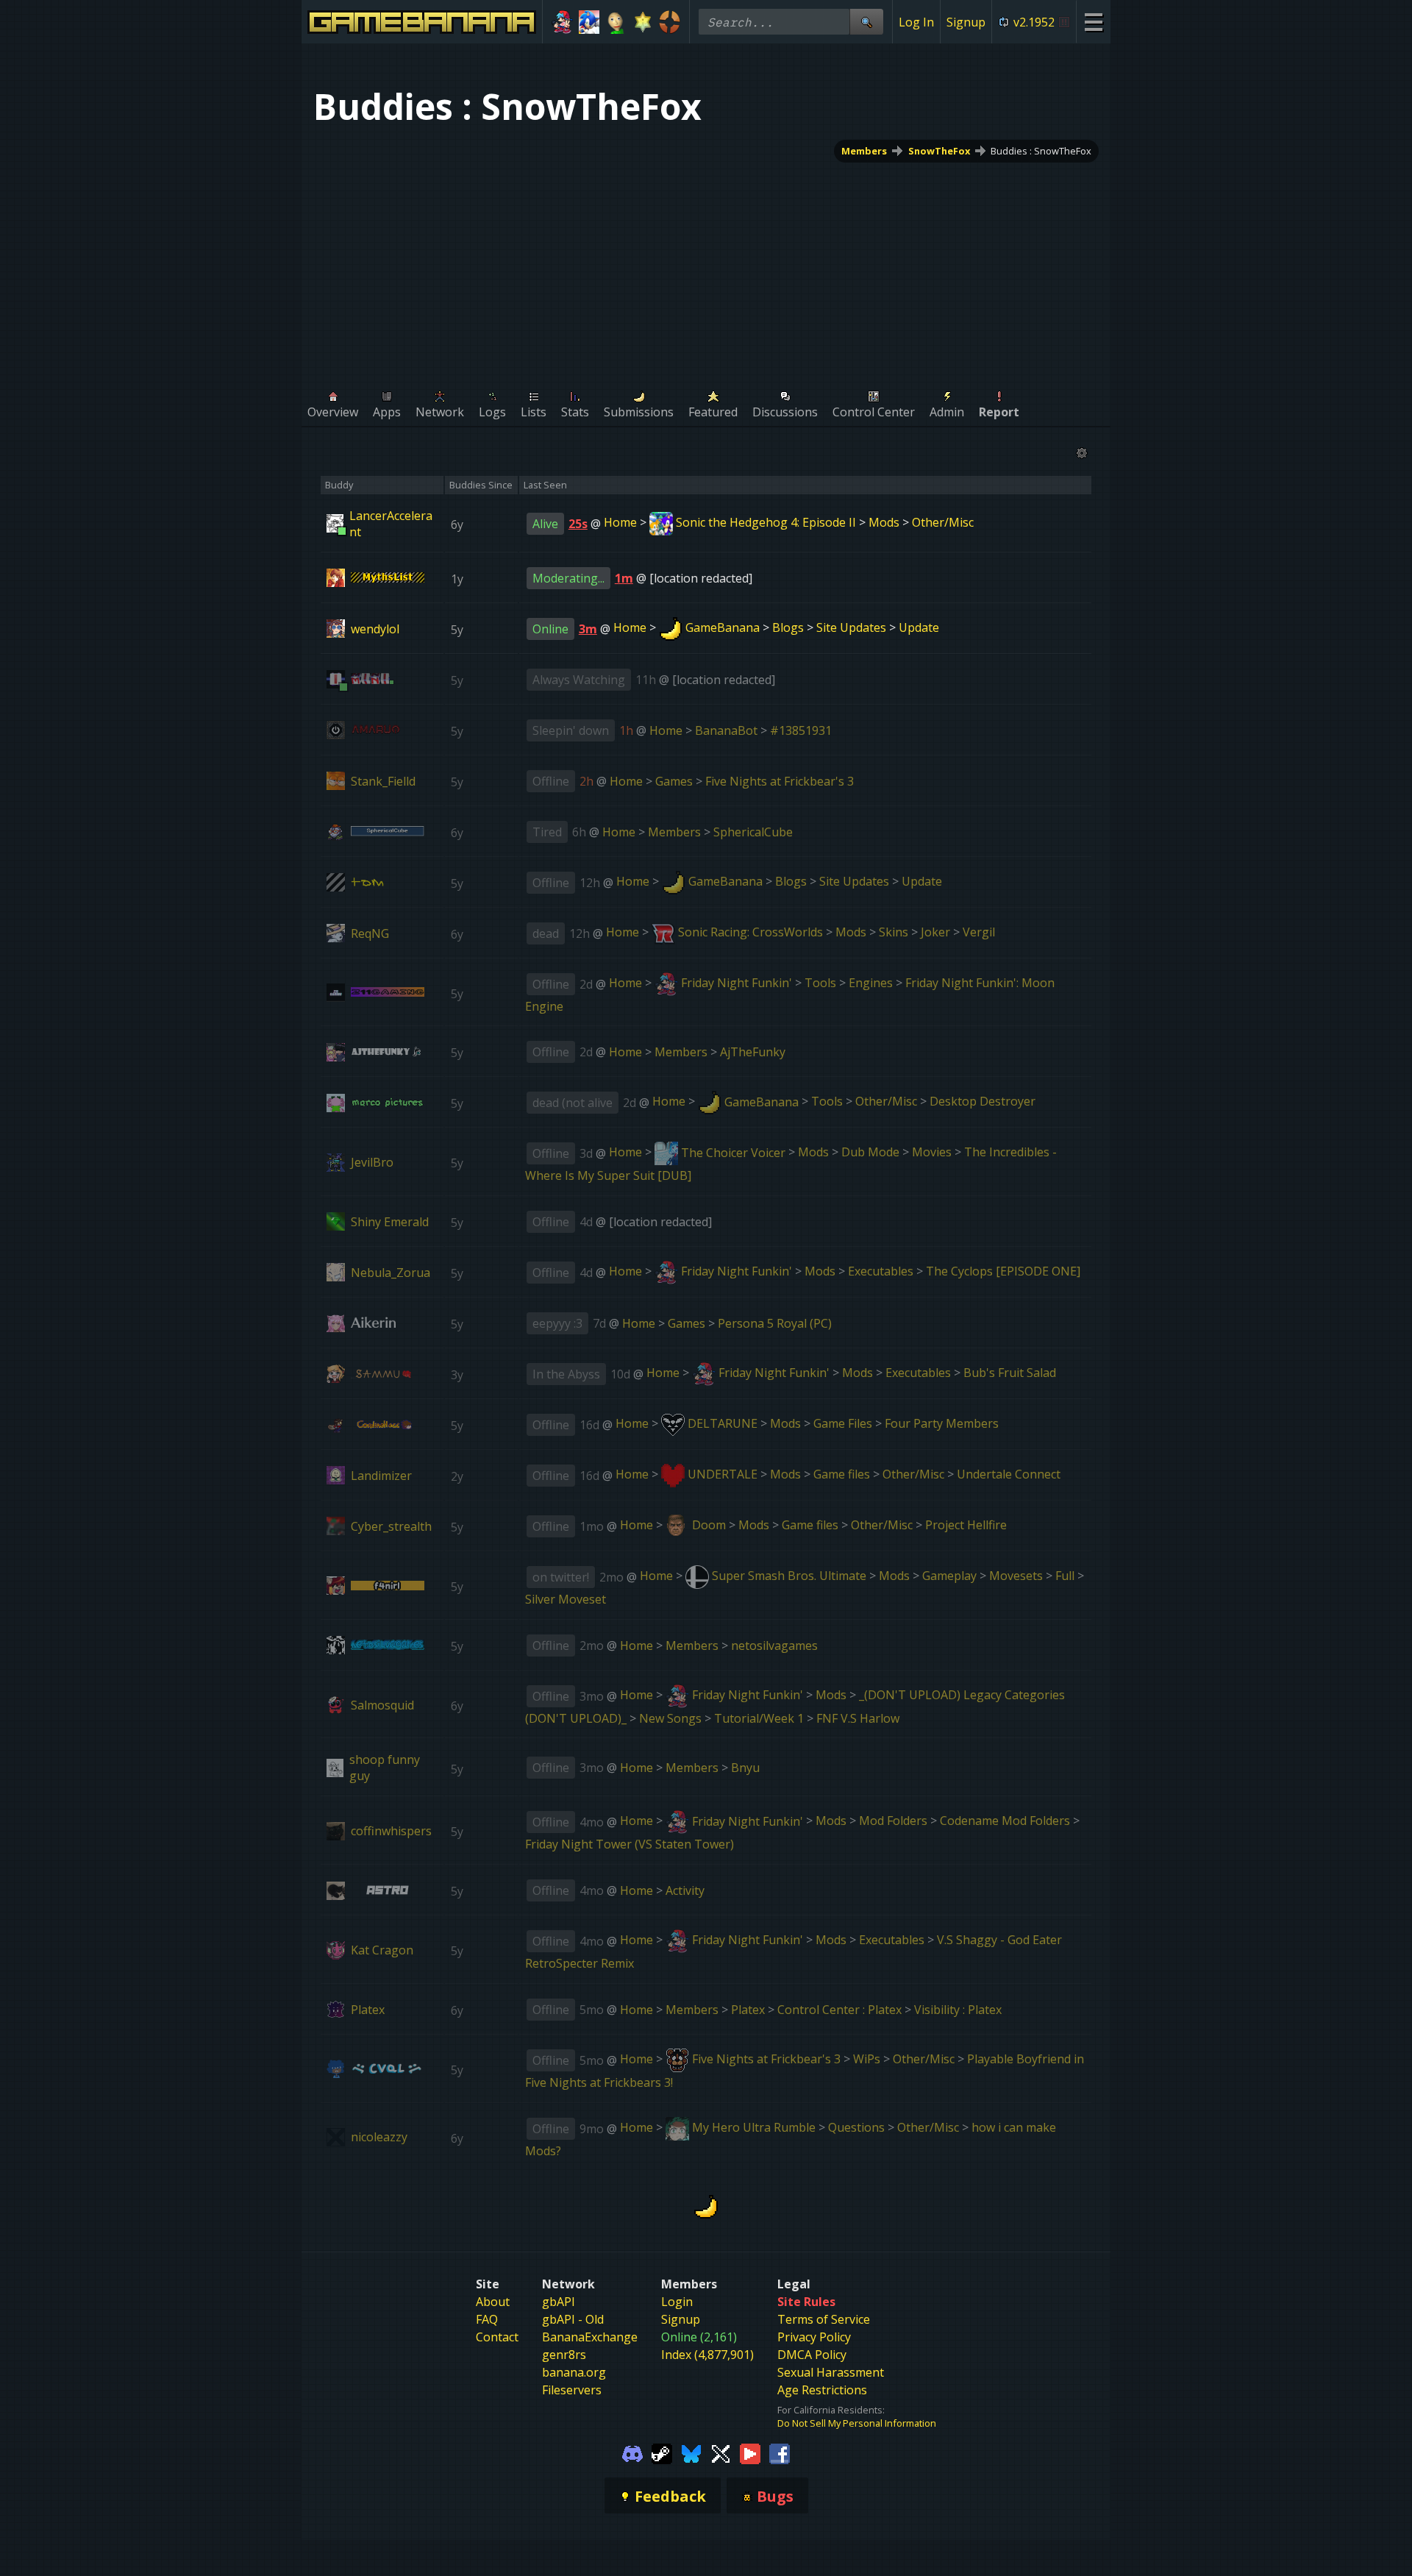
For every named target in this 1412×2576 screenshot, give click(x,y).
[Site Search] (866, 22)
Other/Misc (943, 522)
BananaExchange (590, 2337)
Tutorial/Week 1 (759, 1718)
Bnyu (745, 1768)
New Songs (670, 1718)
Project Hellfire (966, 1525)
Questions (856, 2127)
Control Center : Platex (839, 2010)
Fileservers (572, 2390)
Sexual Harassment (831, 2372)
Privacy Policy (814, 2337)
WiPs (867, 2059)
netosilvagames (774, 1645)
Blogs (788, 627)
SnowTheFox (939, 151)
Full (1065, 1576)
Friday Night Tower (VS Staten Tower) (630, 1844)
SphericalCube (753, 832)
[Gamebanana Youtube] (750, 2453)
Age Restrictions (822, 2390)
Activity (685, 1890)
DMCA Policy (812, 2355)
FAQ (487, 2319)
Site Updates (851, 627)
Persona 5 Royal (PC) (775, 1323)
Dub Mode (870, 1153)
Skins (894, 932)
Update (919, 627)
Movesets (1016, 1576)
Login (677, 2302)
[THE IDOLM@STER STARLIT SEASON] (643, 22)
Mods (884, 522)
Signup (966, 22)
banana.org (574, 2372)
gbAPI (559, 2302)
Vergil (979, 932)
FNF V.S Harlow (858, 1718)
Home (620, 522)
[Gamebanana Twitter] (721, 2453)
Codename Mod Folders (1005, 1821)
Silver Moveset (566, 1599)
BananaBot (726, 730)
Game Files (843, 1423)
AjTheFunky (753, 1052)
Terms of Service (824, 2319)
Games (674, 781)
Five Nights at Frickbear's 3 (780, 781)
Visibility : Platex (958, 2010)
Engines (871, 983)
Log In (916, 22)
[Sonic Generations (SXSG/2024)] (589, 22)
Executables (881, 1271)
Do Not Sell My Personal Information (857, 2423)
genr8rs (564, 2355)
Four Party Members (942, 1423)
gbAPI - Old (573, 2319)
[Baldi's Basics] (616, 22)
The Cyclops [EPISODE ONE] (1003, 1271)
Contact (497, 2337)
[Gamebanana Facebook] (780, 2453)
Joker (935, 932)
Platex (748, 2010)
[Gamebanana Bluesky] (691, 2453)
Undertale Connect (1009, 1474)
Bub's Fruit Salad (1010, 1373)
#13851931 (801, 730)
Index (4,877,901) (707, 2355)
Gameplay (949, 1576)
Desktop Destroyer (983, 1102)
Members (864, 151)
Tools (820, 983)
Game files (842, 1474)
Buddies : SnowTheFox (1041, 151)
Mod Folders (893, 1821)
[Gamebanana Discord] (632, 2453)
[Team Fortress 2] (670, 22)
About (493, 2302)
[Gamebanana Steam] (662, 2453)
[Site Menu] (1093, 22)
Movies (932, 1153)
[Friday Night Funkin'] (562, 22)
